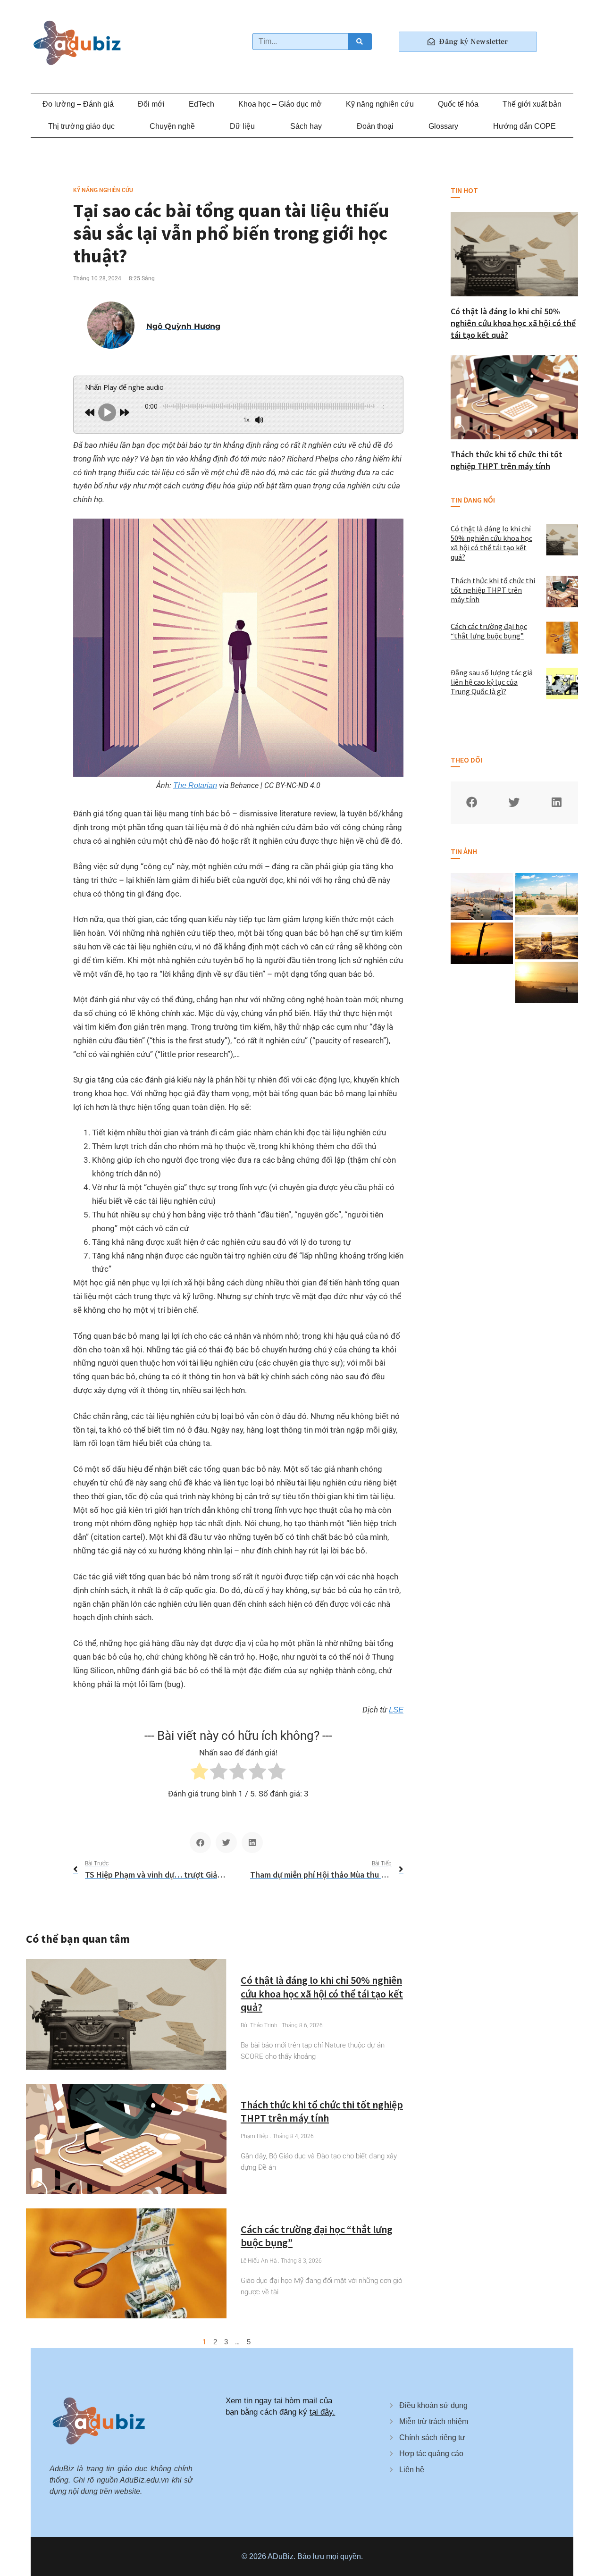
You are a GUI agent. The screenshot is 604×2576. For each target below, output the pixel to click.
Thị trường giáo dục (81, 126)
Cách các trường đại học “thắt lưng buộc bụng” (489, 631)
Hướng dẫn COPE (524, 126)
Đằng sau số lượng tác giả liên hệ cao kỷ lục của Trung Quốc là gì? (492, 682)
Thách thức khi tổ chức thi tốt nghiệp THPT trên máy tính (322, 2111)
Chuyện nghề (172, 126)
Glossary (443, 126)
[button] (200, 1842)
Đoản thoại (375, 126)
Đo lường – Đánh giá (78, 104)
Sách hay (306, 126)
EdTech (201, 104)
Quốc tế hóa (458, 104)
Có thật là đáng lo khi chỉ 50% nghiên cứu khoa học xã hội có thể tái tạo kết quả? (322, 1993)
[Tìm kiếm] (360, 42)
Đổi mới (151, 104)
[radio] (199, 1773)
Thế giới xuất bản (532, 104)
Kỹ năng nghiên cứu (380, 104)
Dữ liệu (242, 126)
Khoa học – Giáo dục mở (280, 104)
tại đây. (322, 2412)
